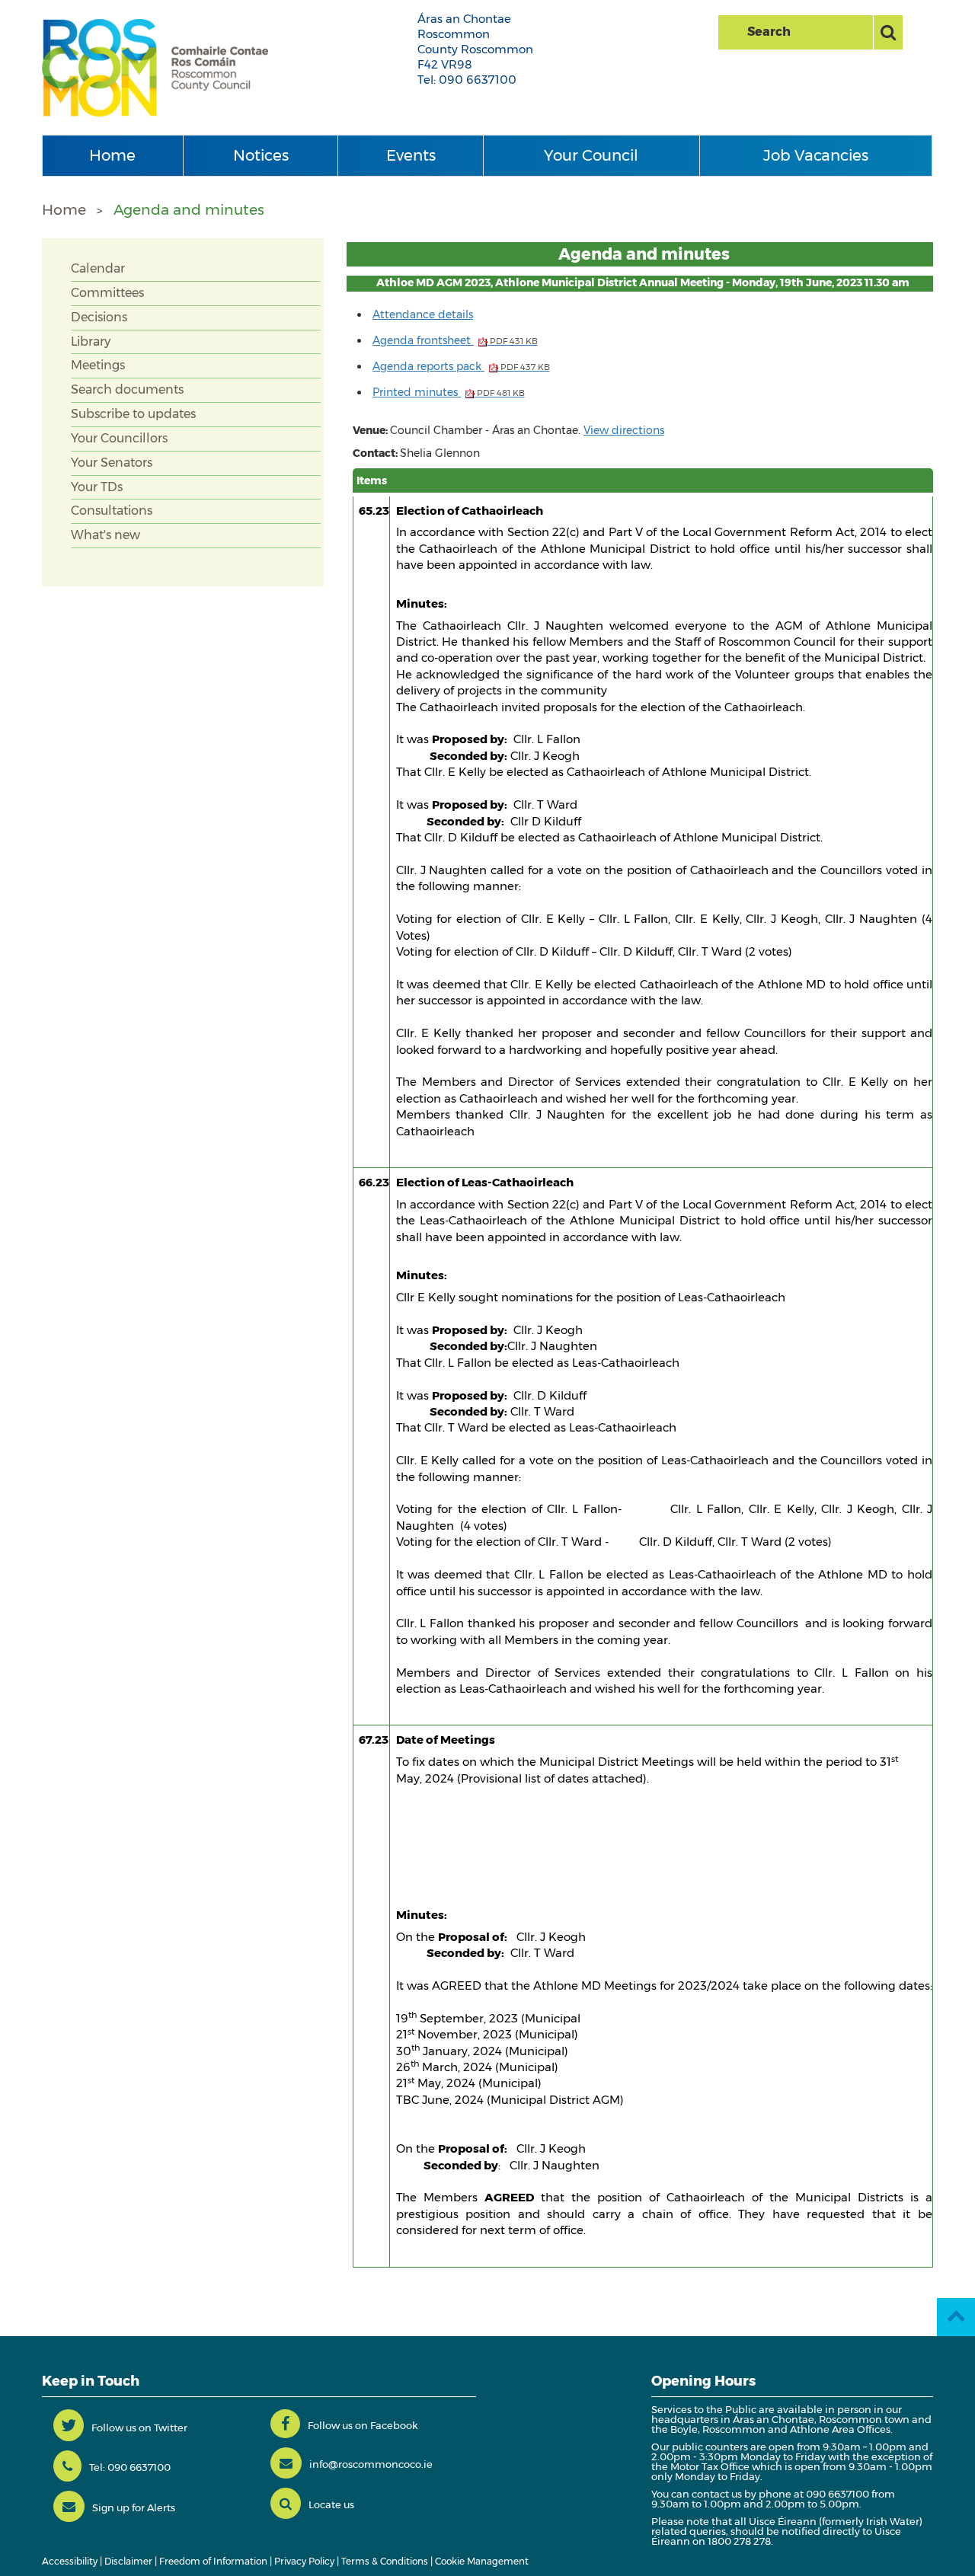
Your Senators (112, 463)
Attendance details (423, 314)
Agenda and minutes (189, 210)
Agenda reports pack (461, 366)
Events (411, 155)
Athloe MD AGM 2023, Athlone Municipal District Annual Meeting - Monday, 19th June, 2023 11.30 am (643, 282)
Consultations (112, 511)
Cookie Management (482, 2561)
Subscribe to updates (133, 414)
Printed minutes (449, 392)
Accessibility (70, 2561)
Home (112, 155)
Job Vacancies (816, 155)
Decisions (99, 317)
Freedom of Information (213, 2561)
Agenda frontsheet (455, 340)
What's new (105, 535)
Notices (261, 155)
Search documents (127, 389)
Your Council (591, 155)
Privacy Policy (304, 2561)
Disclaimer (128, 2561)
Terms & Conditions (385, 2561)
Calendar (98, 268)
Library (91, 342)
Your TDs (97, 487)
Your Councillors (119, 438)
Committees (107, 293)
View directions (624, 430)
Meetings (98, 365)
